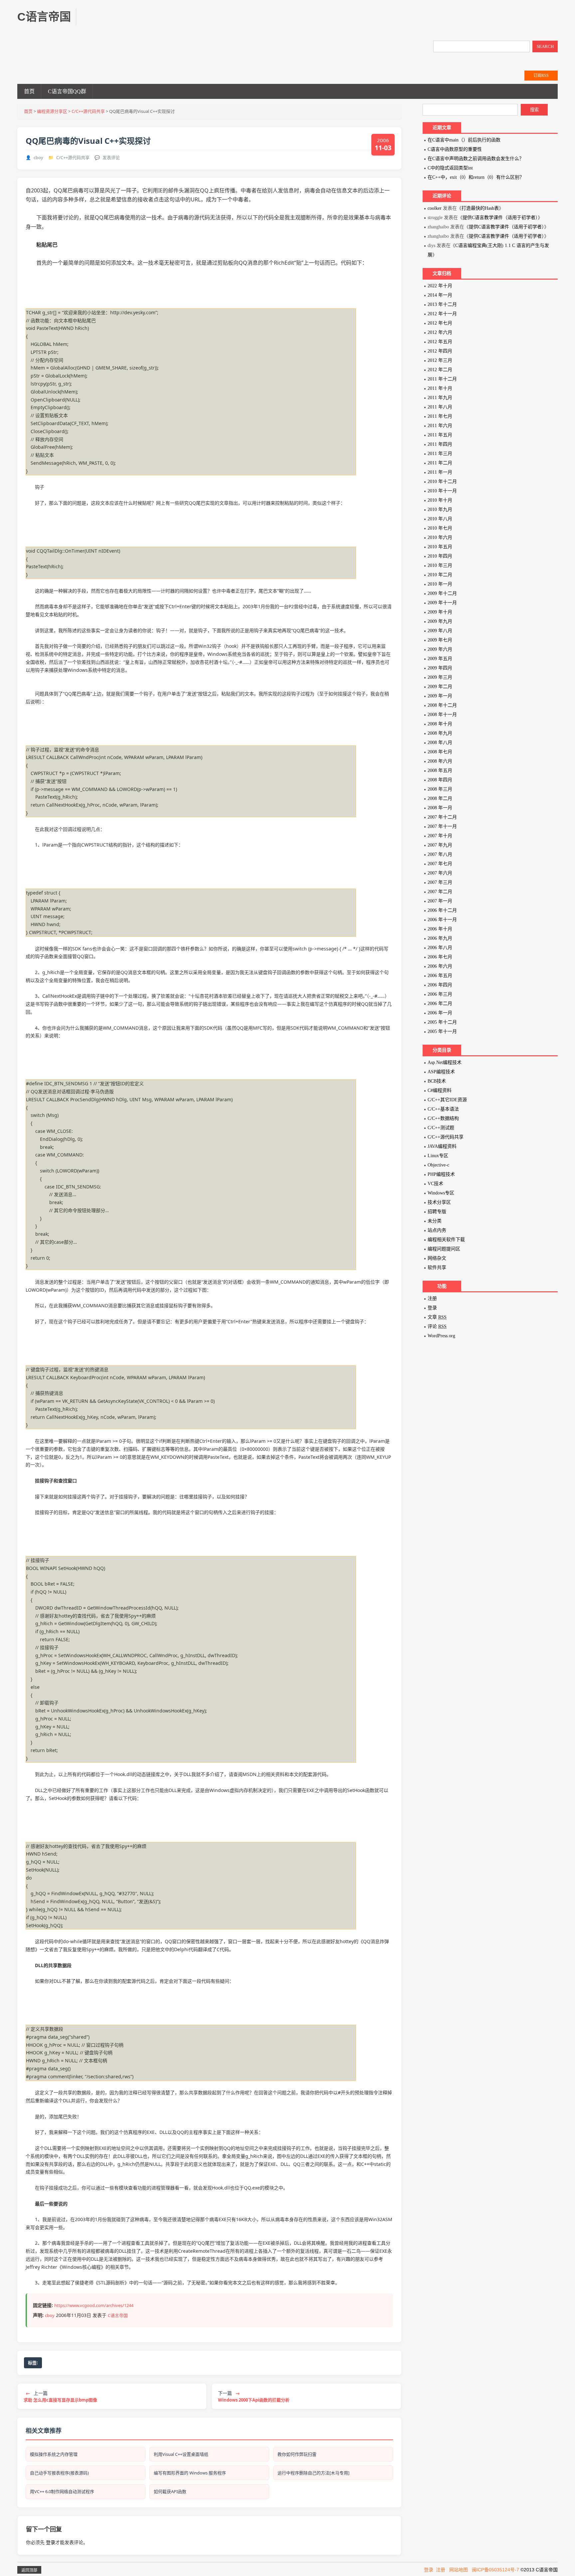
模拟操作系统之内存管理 (54, 2454)
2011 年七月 (440, 416)
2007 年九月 (440, 845)
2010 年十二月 (442, 482)
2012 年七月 (440, 323)
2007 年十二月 (442, 817)
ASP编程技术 (441, 1072)
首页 (29, 91)
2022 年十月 (440, 286)
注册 (432, 1298)
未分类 (435, 1221)
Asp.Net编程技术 (445, 1062)
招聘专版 (437, 1212)
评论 (437, 1326)
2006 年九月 (440, 938)
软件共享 (437, 1268)
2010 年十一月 (442, 491)
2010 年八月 (440, 519)
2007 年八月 (440, 854)
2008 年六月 (440, 761)
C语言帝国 (118, 2315)
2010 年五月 (440, 547)
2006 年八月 (440, 948)
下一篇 (254, 2396)
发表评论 (111, 157)
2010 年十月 (440, 500)
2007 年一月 (440, 901)
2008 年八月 (440, 743)
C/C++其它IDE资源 (447, 1100)
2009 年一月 (440, 696)
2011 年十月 (440, 388)
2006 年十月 (440, 929)
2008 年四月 (440, 780)
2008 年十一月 (442, 715)
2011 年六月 (440, 426)
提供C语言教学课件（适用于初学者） (500, 218)
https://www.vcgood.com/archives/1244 (94, 2305)
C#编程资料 (440, 1090)
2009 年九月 (440, 621)
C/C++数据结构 (443, 1118)
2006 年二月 (440, 1004)
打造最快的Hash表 (480, 208)
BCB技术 (437, 1081)
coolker (435, 208)
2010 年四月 (440, 556)
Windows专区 (441, 1193)
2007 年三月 (440, 882)
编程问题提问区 (444, 1249)
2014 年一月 (440, 295)
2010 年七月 (440, 528)
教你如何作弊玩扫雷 (297, 2454)
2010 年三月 (440, 565)
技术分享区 (439, 1202)
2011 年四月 (440, 444)
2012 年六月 (440, 332)
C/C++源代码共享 (88, 111)
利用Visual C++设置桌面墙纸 (181, 2454)
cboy (38, 157)
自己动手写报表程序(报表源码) (59, 2473)
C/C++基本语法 (443, 1109)
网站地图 (459, 2570)
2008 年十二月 (442, 705)
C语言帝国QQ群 (67, 91)
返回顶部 (29, 2570)
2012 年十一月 (442, 314)
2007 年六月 (440, 873)
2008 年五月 (440, 771)
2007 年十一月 (442, 826)
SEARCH (545, 46)
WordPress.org (441, 1336)
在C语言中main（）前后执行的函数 (464, 140)
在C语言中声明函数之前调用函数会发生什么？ (476, 159)
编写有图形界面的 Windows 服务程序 (190, 2473)
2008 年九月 (440, 733)
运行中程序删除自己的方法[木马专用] (313, 2473)
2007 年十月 (440, 836)
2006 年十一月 (442, 920)
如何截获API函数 (170, 2491)
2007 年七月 (440, 864)
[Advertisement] (209, 23)
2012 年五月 (440, 342)
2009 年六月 (440, 649)
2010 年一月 (440, 584)
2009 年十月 (440, 612)
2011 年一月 (440, 472)
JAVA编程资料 (442, 1146)
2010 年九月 (440, 510)
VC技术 (435, 1184)
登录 (51, 2542)
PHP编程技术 (441, 1174)
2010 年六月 (440, 537)
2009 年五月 (440, 659)
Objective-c (438, 1165)
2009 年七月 (440, 640)
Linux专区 (438, 1156)
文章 (437, 1317)
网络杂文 (437, 1258)
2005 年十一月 (442, 1031)
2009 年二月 (440, 687)
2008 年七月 (440, 752)
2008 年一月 (440, 808)
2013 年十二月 (442, 304)
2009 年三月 (440, 677)
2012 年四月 (440, 351)
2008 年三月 (440, 789)
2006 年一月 (440, 1013)
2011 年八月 (440, 407)
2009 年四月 (440, 668)
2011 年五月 (440, 435)
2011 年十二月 (442, 379)
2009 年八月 (440, 631)
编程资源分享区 (52, 111)
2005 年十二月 (442, 1022)
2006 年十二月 (442, 910)
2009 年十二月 (442, 593)
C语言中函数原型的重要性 (455, 149)
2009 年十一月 (442, 603)
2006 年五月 (440, 976)
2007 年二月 (440, 892)
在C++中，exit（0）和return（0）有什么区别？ (476, 177)
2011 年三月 (440, 454)
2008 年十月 (440, 724)
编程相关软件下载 (446, 1240)
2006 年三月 (440, 994)
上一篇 (60, 2396)
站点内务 (437, 1230)
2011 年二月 (440, 463)
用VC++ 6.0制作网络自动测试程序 (62, 2491)
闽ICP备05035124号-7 (495, 2570)
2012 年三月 (440, 360)
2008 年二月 (440, 798)
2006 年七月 (440, 957)
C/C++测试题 (441, 1128)
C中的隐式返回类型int (450, 168)
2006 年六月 (440, 966)
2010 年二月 (440, 575)
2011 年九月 (440, 398)
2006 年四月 (440, 985)
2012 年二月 (440, 370)
